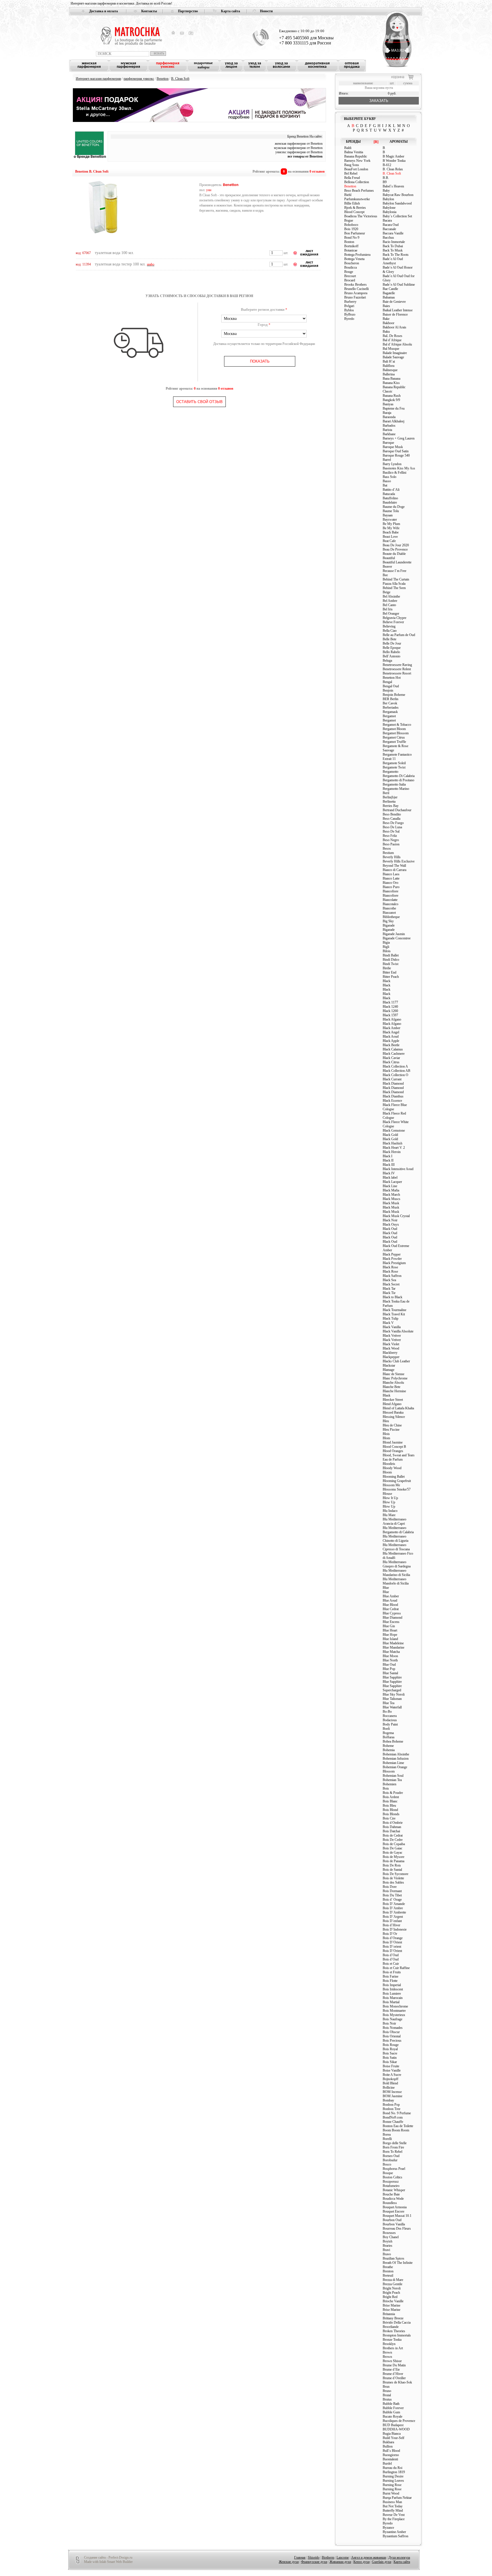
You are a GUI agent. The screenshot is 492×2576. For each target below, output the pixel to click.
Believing (389, 626)
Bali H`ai (389, 361)
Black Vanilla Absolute (398, 1331)
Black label (390, 1177)
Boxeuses (389, 2233)
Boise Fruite (391, 2066)
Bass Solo (389, 477)
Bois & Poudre (393, 1793)
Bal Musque (391, 349)
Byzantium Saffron (395, 2536)
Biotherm (328, 2557)
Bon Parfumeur (355, 233)
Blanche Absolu (393, 1383)
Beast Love (390, 537)
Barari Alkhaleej (393, 421)
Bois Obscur (391, 2032)
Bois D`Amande (394, 1904)
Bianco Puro (391, 887)
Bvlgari (349, 306)
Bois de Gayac (392, 1853)
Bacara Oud (391, 225)
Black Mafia (391, 1190)
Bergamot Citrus (394, 737)
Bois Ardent (391, 1797)
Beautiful (389, 558)
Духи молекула (399, 2557)
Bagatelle (389, 293)
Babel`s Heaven (393, 186)
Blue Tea (389, 1703)
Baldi (348, 148)
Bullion (388, 2446)
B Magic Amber (393, 156)
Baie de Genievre (394, 302)
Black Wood (391, 1348)
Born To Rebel (392, 2152)
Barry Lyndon (392, 464)
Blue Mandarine (393, 1647)
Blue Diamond (392, 1618)
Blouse (387, 1494)
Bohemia (389, 1750)
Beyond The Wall (394, 866)
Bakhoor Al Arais (394, 327)
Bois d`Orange (393, 1938)
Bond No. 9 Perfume (397, 2113)
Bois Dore (390, 1887)
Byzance (388, 2528)
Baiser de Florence (395, 314)
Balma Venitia (354, 152)
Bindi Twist (390, 964)
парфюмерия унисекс (139, 79)
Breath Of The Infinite (398, 2263)
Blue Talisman (392, 1699)
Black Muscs (391, 1199)
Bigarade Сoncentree (397, 938)
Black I (388, 1156)
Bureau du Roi (392, 2468)
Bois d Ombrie (393, 1823)
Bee (385, 575)
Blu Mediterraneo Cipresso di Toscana (396, 1547)
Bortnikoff (351, 246)
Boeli (386, 1729)
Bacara (387, 220)
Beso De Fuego (393, 823)
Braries (388, 2246)
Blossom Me (391, 1485)
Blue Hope (390, 1635)
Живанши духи (340, 2562)
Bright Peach (391, 2293)
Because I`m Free (394, 571)
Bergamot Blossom (396, 733)
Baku (386, 332)
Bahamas (389, 297)
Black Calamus (393, 1049)
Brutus (387, 2399)
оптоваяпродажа (352, 65)
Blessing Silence (394, 1417)
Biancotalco (390, 904)
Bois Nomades (393, 2028)
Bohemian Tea (392, 1780)
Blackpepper (391, 1357)
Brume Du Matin (394, 2365)
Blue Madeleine (393, 1643)
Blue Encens (391, 1622)
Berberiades (391, 708)
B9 (385, 182)
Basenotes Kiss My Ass (399, 468)
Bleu (386, 1421)
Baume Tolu (391, 511)
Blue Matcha (391, 1652)
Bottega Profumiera (357, 255)
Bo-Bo (387, 1712)
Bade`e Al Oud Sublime (399, 285)
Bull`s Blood (391, 2451)
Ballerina (389, 374)
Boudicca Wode (393, 2199)
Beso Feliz (390, 836)
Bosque (388, 2173)
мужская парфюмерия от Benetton (298, 148)
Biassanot (389, 913)
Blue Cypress (392, 1613)
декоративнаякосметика (317, 65)
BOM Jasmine (392, 2096)
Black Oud (390, 1229)
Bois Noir (389, 2023)
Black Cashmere (394, 1054)
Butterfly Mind (393, 2510)
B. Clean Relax (393, 169)
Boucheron (352, 263)
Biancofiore (390, 891)
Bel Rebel (351, 173)
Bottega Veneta (354, 259)
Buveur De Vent (394, 2515)
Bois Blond (390, 1810)
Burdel (387, 2463)
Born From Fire (393, 2147)
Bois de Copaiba (394, 1844)
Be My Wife (391, 528)
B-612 (387, 165)
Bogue (349, 220)
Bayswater (390, 520)
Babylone (389, 208)
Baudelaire (390, 502)
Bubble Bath (391, 2404)
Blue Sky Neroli (394, 1694)
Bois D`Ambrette (394, 1912)
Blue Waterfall (392, 1707)
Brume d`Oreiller (394, 2378)
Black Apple (391, 1041)
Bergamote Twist (394, 767)
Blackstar (389, 1365)
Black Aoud (391, 1036)
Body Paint (390, 1724)
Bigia (386, 943)
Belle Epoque (392, 648)
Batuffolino (390, 498)
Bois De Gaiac (392, 1848)
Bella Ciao (390, 631)
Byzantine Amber (394, 2532)
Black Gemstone (394, 1130)
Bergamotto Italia (394, 784)
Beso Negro (391, 840)
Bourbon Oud (392, 2220)
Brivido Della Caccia (397, 2323)
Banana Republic (356, 156)
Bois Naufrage (392, 2019)
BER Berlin (390, 699)
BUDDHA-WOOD (396, 2429)
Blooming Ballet (394, 1477)
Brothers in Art (393, 2348)
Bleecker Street (393, 1400)
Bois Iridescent (393, 1989)
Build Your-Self (393, 2438)
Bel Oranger (391, 614)
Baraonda (389, 417)
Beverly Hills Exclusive (399, 861)
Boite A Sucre (392, 2075)
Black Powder (392, 1259)
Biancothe (389, 908)
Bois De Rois (392, 1865)
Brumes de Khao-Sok (397, 2382)
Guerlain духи (382, 2562)
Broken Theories (394, 2331)
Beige (387, 592)
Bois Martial (391, 2002)
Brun (386, 2387)
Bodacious (390, 1720)
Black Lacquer (392, 1182)
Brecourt (350, 276)
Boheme (388, 1746)
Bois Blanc (390, 1801)
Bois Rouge (391, 2045)
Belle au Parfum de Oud (399, 635)
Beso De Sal (391, 831)
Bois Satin (390, 2058)
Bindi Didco (391, 960)
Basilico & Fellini (394, 473)
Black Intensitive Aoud (398, 1169)
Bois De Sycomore (395, 1874)
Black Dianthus (393, 1096)
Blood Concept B (394, 1447)
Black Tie (389, 1293)
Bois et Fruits (392, 1972)
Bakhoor (389, 323)
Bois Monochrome (395, 2006)
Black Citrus (391, 1062)
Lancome (343, 2557)
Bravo (387, 2254)
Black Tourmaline (394, 1310)
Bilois (387, 951)
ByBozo (350, 314)
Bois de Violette (393, 1878)
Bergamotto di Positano (398, 780)
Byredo (349, 319)
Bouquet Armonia (395, 2207)
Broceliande (391, 2327)
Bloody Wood (392, 1468)
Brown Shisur (392, 2361)
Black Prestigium (394, 1263)
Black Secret (391, 1284)
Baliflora (389, 366)
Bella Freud (352, 178)
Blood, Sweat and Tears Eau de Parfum (399, 1457)
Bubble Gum (391, 2412)
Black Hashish (392, 1143)
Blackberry (390, 1353)
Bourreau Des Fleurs (397, 2229)
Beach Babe (391, 532)
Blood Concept (354, 212)
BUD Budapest (393, 2425)
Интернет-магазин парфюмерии (98, 79)
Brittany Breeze (393, 2318)
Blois (386, 1434)
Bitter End (389, 972)
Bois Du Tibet (392, 1895)
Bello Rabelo (391, 652)
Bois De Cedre (393, 1840)
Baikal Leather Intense (398, 310)
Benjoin (388, 690)
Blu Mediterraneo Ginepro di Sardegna (397, 1564)
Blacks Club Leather (396, 1361)
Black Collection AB (396, 1071)
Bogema (388, 1733)
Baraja (387, 413)
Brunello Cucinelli (356, 289)
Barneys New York (357, 161)
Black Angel (391, 1032)
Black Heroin (392, 1152)
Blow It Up (390, 1498)
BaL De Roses (392, 336)
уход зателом (255, 65)
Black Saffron (392, 1276)
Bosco (387, 2164)
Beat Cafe (389, 541)
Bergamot (389, 716)
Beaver (387, 567)
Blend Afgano (392, 1404)
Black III (389, 1165)
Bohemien (389, 1784)
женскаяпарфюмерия (89, 65)
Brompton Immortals (397, 2335)
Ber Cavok (390, 703)
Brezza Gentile (392, 2284)
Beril (386, 793)
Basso (387, 481)
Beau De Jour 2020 (396, 545)
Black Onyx (391, 1224)
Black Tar (389, 1289)
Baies (386, 306)
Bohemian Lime (393, 1763)
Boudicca (350, 267)
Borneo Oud (391, 2156)
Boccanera (390, 1716)
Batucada (389, 494)
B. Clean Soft (180, 79)
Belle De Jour (392, 643)
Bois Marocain (393, 1998)
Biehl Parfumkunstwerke (357, 197)
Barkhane (389, 434)
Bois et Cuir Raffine (396, 1968)
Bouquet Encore (393, 2211)
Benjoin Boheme (394, 695)
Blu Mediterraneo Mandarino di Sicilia (396, 1573)
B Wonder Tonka (394, 161)
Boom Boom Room (396, 2130)
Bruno (387, 2391)
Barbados (389, 426)
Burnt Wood (391, 2493)
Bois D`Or (390, 1934)
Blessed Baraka (393, 1412)
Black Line (390, 1186)
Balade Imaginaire (395, 353)
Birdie (387, 968)
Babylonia (389, 212)
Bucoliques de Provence (399, 2421)
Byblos (349, 310)
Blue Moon (390, 1656)
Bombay (388, 2100)
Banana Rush (392, 396)
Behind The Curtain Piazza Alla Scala (396, 581)
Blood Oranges (393, 1451)
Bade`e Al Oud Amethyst (393, 261)
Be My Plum (391, 524)
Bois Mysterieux (394, 2015)
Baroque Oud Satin (396, 451)
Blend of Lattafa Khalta (398, 1408)
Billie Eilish (352, 203)
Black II (388, 1160)
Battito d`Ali (391, 490)
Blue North (390, 1660)
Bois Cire (389, 1818)
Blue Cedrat (391, 1609)
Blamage (389, 1370)
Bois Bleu (389, 1806)
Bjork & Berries (355, 208)
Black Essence (392, 1101)
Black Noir (390, 1220)
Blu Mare (389, 1515)
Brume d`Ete (391, 2369)
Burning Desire (393, 2476)
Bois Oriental (392, 2036)
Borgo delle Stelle (395, 2143)
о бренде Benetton (90, 157)
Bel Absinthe (391, 596)
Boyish (388, 2241)
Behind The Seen (394, 588)
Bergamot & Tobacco (397, 725)
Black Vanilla (392, 1327)
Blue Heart (390, 1630)
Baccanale (389, 229)
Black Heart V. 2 (394, 1148)
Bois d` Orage (392, 1900)
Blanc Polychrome (395, 1378)
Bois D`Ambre (393, 1908)
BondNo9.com (393, 2117)
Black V (388, 1323)
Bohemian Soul (393, 1776)
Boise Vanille (392, 2070)
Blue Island (390, 1639)
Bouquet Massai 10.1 (397, 2216)
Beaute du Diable (394, 554)
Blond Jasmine (393, 1442)
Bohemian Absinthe (396, 1754)
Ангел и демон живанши (369, 2557)
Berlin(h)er (390, 797)
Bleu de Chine (392, 1425)
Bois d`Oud (391, 1955)
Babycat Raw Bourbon (398, 195)
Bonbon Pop (391, 2105)
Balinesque (390, 370)
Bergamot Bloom (394, 729)
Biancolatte (390, 900)
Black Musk (391, 1203)
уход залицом (231, 65)
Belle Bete (389, 639)
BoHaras (389, 1737)
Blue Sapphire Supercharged (392, 1688)
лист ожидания (309, 253)
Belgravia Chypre (394, 618)
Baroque (388, 443)
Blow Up (389, 1502)
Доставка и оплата (103, 11)
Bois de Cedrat (393, 1835)
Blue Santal (390, 1673)
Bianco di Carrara (394, 870)
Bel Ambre (390, 601)
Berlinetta (389, 802)
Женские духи (289, 2562)
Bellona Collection (357, 182)
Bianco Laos (391, 874)
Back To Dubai (393, 246)
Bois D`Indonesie (395, 1929)
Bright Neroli (392, 2288)
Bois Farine (390, 1976)
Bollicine (389, 2088)
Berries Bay (391, 806)
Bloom (387, 1472)
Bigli (386, 947)
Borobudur (390, 2160)
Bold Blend (390, 2083)
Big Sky (388, 921)
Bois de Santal (392, 1870)
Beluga (387, 661)
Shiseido (314, 2557)
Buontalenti (390, 2459)
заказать (379, 101)
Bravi (386, 2250)
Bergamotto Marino (396, 789)
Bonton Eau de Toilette (398, 2126)
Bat (385, 485)
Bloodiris (389, 1464)
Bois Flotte (390, 1981)
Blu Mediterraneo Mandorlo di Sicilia (396, 1581)
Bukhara (388, 2442)
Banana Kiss (391, 383)
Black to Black (392, 1297)
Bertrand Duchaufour (397, 810)
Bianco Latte (391, 878)
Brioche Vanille (393, 2301)
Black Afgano (392, 1019)
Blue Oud (389, 1665)
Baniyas (388, 404)
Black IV (389, 1173)
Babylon (388, 199)
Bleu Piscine (391, 1430)
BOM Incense (392, 2092)
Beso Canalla (391, 819)
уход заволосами (281, 65)
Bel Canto (389, 605)
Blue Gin (389, 1626)
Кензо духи (361, 2562)
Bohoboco (351, 225)
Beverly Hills (392, 857)
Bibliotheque (391, 917)
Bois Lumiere (392, 1994)
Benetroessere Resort (397, 673)
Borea (387, 2135)
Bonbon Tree (391, 2109)
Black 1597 (390, 1015)
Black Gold (390, 1135)
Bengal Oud (391, 686)
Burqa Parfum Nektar (397, 2498)
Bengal (387, 682)
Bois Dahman (392, 1827)
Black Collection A (395, 1066)
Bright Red (390, 2297)
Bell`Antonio (391, 656)
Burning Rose (392, 2485)
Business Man (392, 2502)
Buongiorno (391, 2455)
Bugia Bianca (392, 2434)
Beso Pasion (391, 844)
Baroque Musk (393, 447)
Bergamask (390, 712)
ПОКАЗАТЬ (260, 361)
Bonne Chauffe (393, 2122)
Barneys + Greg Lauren (399, 438)
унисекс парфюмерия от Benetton (299, 152)
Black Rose (390, 1267)
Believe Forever (393, 622)
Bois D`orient (392, 1947)
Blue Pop (389, 1669)
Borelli (387, 2139)
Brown (387, 2352)
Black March (391, 1195)
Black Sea (389, 1280)
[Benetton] (89, 154)
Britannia (389, 2314)
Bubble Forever (393, 2408)
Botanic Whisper (394, 2190)
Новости (266, 11)
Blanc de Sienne (393, 1374)
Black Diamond (393, 1083)
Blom (386, 1438)
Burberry (350, 302)
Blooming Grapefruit (397, 1481)
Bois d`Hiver (391, 1925)
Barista (387, 430)
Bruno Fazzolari (355, 297)
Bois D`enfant (392, 1921)
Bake (386, 319)
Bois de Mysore (393, 1857)
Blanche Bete (391, 1387)
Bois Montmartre (394, 2011)
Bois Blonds (391, 1814)
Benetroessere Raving (397, 665)
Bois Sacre (390, 2053)
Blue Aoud (390, 1600)
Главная (300, 2557)
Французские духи (314, 2562)
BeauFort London (356, 169)
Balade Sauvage (393, 357)
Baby (386, 191)
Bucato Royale (392, 2416)
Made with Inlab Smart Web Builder (108, 2562)
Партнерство (188, 11)
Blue (386, 1588)
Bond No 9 (352, 238)
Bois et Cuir (391, 1964)
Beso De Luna (392, 827)
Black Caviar (391, 1058)
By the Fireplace (394, 2519)
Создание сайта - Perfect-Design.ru (108, 2557)
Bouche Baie (391, 2194)
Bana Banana (391, 379)
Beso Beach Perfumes (359, 191)
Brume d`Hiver (393, 2374)
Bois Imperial (392, 1985)
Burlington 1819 (394, 2472)
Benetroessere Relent (397, 669)
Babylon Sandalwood (397, 203)
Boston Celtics (392, 2177)
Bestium (388, 853)
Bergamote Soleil (394, 763)
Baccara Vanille (393, 233)
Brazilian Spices (393, 2258)
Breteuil (388, 2276)
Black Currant (392, 1079)
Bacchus (388, 238)
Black (387, 981)
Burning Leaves (393, 2481)
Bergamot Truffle (394, 742)
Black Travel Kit (394, 1314)
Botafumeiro (391, 2186)
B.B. (386, 178)
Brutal (387, 2395)
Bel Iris (388, 609)
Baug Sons (352, 165)
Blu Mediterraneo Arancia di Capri (394, 1521)
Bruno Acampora (356, 293)
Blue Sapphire (392, 1677)
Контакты (149, 11)
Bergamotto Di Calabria (399, 776)
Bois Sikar (390, 2062)
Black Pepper (392, 1254)
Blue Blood (390, 1605)
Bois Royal (390, 2049)
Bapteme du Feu (394, 408)
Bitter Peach (391, 977)
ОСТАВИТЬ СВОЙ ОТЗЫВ (199, 402)
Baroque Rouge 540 (396, 455)
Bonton (349, 242)
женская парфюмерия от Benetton (299, 144)
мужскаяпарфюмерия (128, 65)
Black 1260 (390, 1011)
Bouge (349, 272)
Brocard (350, 280)
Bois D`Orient (392, 1942)
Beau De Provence (395, 549)
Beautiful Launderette (397, 562)
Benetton (163, 79)
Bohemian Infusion (396, 1759)
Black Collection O (395, 1075)
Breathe (388, 2267)
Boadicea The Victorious (361, 216)
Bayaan (388, 515)
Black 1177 (390, 1002)
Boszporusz (391, 2182)
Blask (387, 1395)
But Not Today (393, 2506)
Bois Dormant (392, 1891)
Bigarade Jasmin (394, 934)
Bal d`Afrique (392, 340)
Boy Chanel (391, 2237)
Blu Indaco (390, 1511)
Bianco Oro (390, 883)
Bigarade (389, 925)
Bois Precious (392, 2041)
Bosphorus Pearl (394, 2169)
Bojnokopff (390, 2079)
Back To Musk (393, 250)
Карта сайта (230, 11)
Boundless (390, 2203)
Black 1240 (390, 1007)
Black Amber (391, 1028)
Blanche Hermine (394, 1391)
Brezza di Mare (393, 2280)
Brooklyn (389, 2344)
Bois (386, 1788)
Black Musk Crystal (396, 1216)
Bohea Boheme (393, 1741)
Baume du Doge (394, 507)
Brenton (388, 2271)
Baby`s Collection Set (397, 216)
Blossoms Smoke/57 (397, 1489)
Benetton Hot (392, 678)
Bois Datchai (391, 1831)
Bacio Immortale (394, 242)
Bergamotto (390, 772)
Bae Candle (390, 289)
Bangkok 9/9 (391, 400)
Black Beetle (391, 1045)
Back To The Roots (396, 255)
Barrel (387, 460)
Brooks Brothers (355, 285)
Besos (387, 849)
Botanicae (351, 250)
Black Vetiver (392, 1336)
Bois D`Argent (393, 1917)
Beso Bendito (392, 814)
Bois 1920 (351, 229)
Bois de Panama (393, 1861)
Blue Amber (391, 1596)
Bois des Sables (393, 1882)
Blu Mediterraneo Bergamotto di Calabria (398, 1530)
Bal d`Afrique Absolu (397, 344)
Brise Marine (391, 2305)
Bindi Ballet (391, 955)
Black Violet (391, 1344)
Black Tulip (390, 1318)
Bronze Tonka (392, 2340)
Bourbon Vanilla (394, 2224)
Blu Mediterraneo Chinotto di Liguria (395, 1539)
